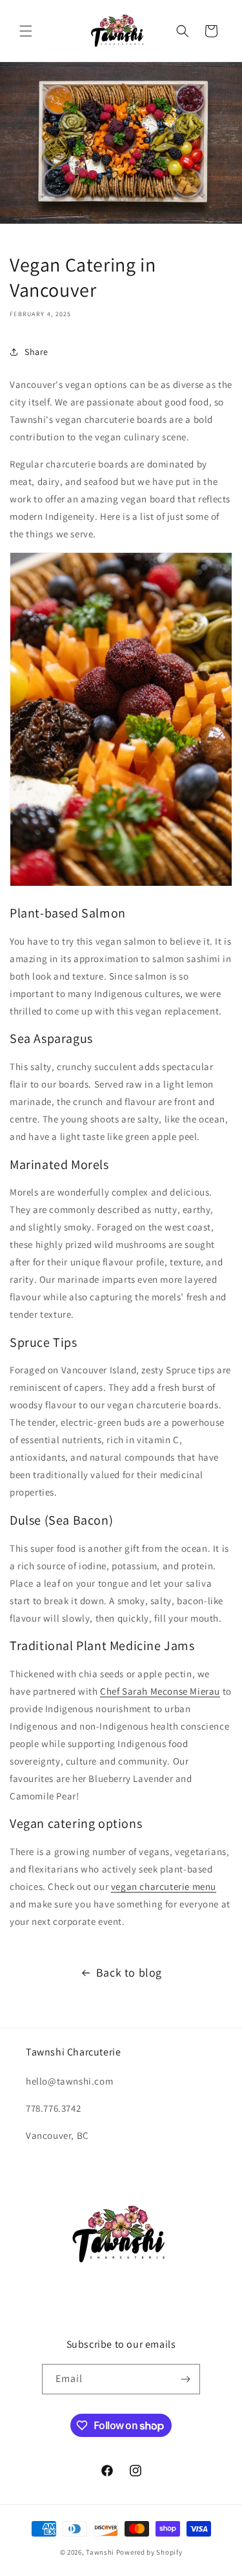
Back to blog (129, 1972)
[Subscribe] (185, 2379)
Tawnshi (100, 2552)
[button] (26, 31)
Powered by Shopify (149, 2552)
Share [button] (36, 352)
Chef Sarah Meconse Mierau (160, 1691)
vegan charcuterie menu (164, 1886)
